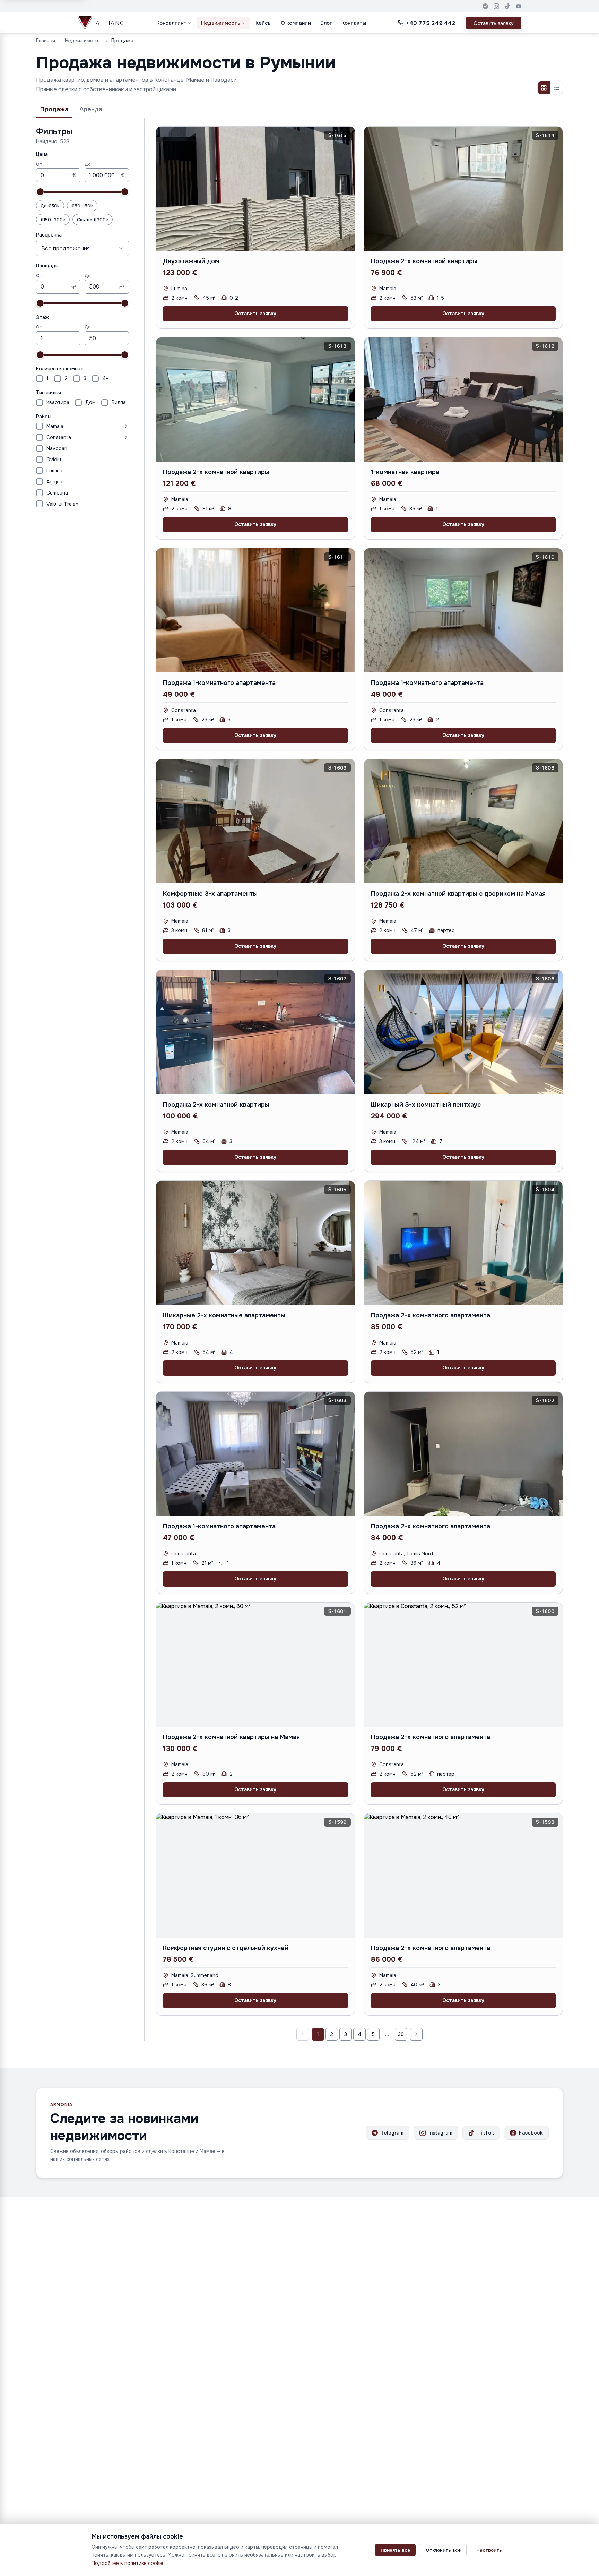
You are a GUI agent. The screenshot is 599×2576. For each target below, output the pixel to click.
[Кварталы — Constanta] (101, 437)
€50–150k (82, 206)
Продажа (54, 109)
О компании (296, 23)
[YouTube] (519, 6)
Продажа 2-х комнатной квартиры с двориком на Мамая (458, 894)
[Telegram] (485, 6)
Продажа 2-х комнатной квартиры (424, 261)
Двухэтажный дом (191, 261)
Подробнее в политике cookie (127, 2563)
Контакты (354, 23)
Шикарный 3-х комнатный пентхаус (426, 1105)
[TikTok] (507, 6)
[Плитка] (544, 88)
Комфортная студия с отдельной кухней (226, 1948)
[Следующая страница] (416, 2034)
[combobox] (83, 248)
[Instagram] (496, 6)
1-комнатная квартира (405, 472)
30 (401, 2034)
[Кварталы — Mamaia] (98, 426)
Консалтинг (171, 23)
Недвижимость (221, 23)
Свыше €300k (93, 220)
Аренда (91, 109)
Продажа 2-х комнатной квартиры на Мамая (231, 1737)
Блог (326, 23)
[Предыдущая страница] (303, 2034)
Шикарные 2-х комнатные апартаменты (224, 1315)
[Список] (556, 88)
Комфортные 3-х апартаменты (210, 894)
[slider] (40, 192)
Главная (46, 41)
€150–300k (53, 220)
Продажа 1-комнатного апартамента (219, 683)
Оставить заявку (494, 23)
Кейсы (263, 23)
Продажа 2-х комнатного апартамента (431, 1315)
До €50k (50, 206)
